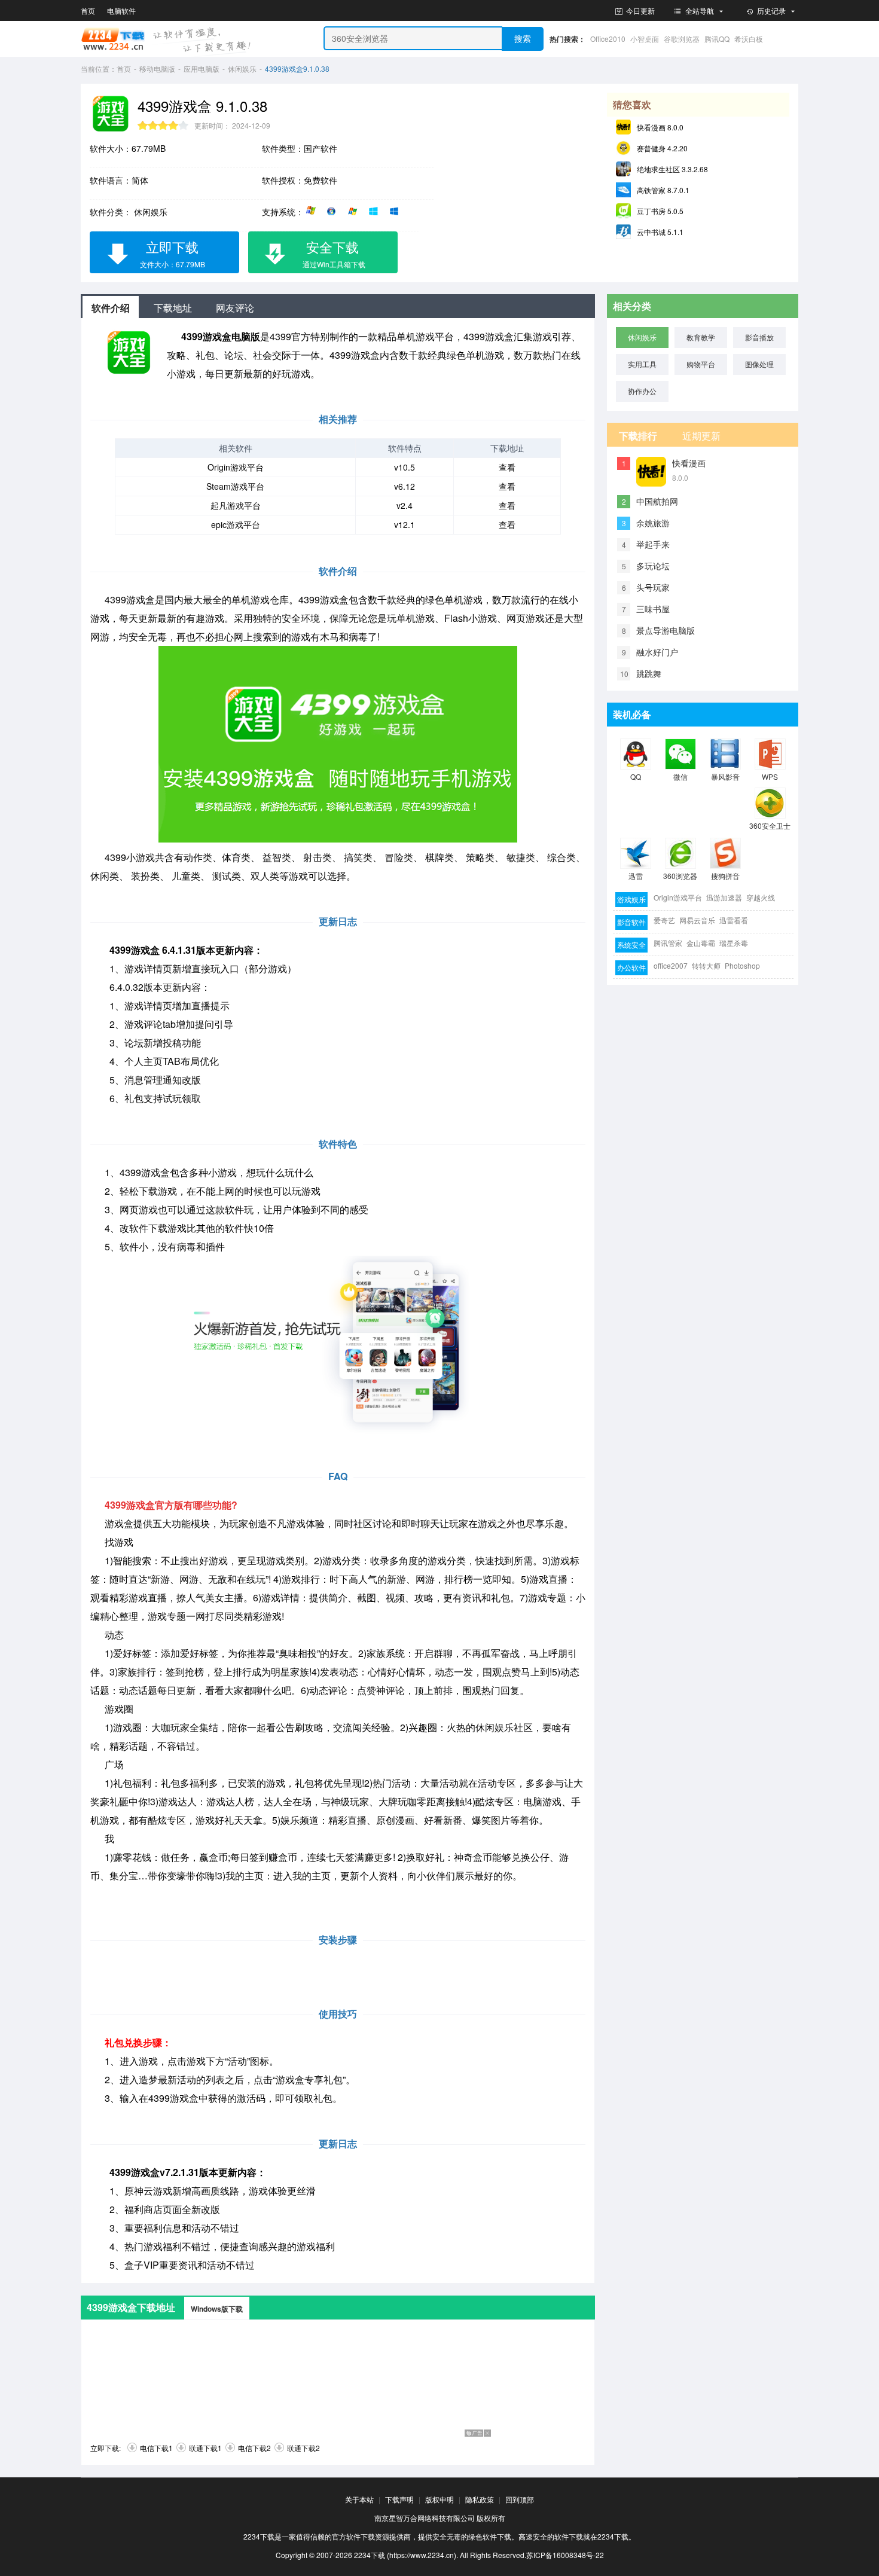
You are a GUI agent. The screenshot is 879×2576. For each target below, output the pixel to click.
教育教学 (701, 337)
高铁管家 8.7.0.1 (663, 190)
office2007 (671, 965)
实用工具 (642, 364)
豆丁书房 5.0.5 (660, 211)
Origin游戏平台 (236, 467)
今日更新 (640, 10)
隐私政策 (480, 2499)
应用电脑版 (202, 68)
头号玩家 (653, 587)
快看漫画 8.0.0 (660, 127)
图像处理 (759, 364)
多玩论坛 (653, 566)
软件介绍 (111, 308)
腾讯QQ (717, 39)
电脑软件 (121, 10)
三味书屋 (653, 609)
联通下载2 (303, 2448)
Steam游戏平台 (235, 486)
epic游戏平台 (236, 524)
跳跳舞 (649, 673)
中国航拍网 (657, 501)
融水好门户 (657, 652)
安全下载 (334, 253)
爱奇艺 (664, 920)
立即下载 (173, 253)
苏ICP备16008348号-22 (565, 2555)
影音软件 (631, 922)
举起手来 (653, 544)
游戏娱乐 (631, 899)
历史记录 (771, 10)
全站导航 (700, 10)
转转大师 (706, 965)
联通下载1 (205, 2448)
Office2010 (608, 39)
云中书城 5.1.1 (660, 232)
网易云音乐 (697, 920)
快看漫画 (689, 463)
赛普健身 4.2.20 (662, 148)
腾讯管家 (668, 943)
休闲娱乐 (242, 68)
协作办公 (642, 391)
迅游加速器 (724, 897)
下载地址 (173, 308)
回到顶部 (520, 2499)
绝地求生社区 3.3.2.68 (672, 169)
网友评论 (235, 308)
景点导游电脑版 (666, 630)
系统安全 (631, 944)
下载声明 (399, 2499)
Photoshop (742, 965)
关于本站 (359, 2499)
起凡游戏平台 (236, 505)
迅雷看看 (734, 920)
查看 (507, 467)
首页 (88, 10)
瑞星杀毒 (734, 943)
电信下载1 (156, 2448)
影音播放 (759, 337)
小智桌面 (645, 39)
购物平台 (701, 364)
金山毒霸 (701, 943)
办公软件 (631, 967)
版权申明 (439, 2499)
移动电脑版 (157, 68)
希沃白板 (749, 39)
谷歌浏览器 (682, 39)
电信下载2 (254, 2448)
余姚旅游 (653, 523)
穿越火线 (761, 897)
